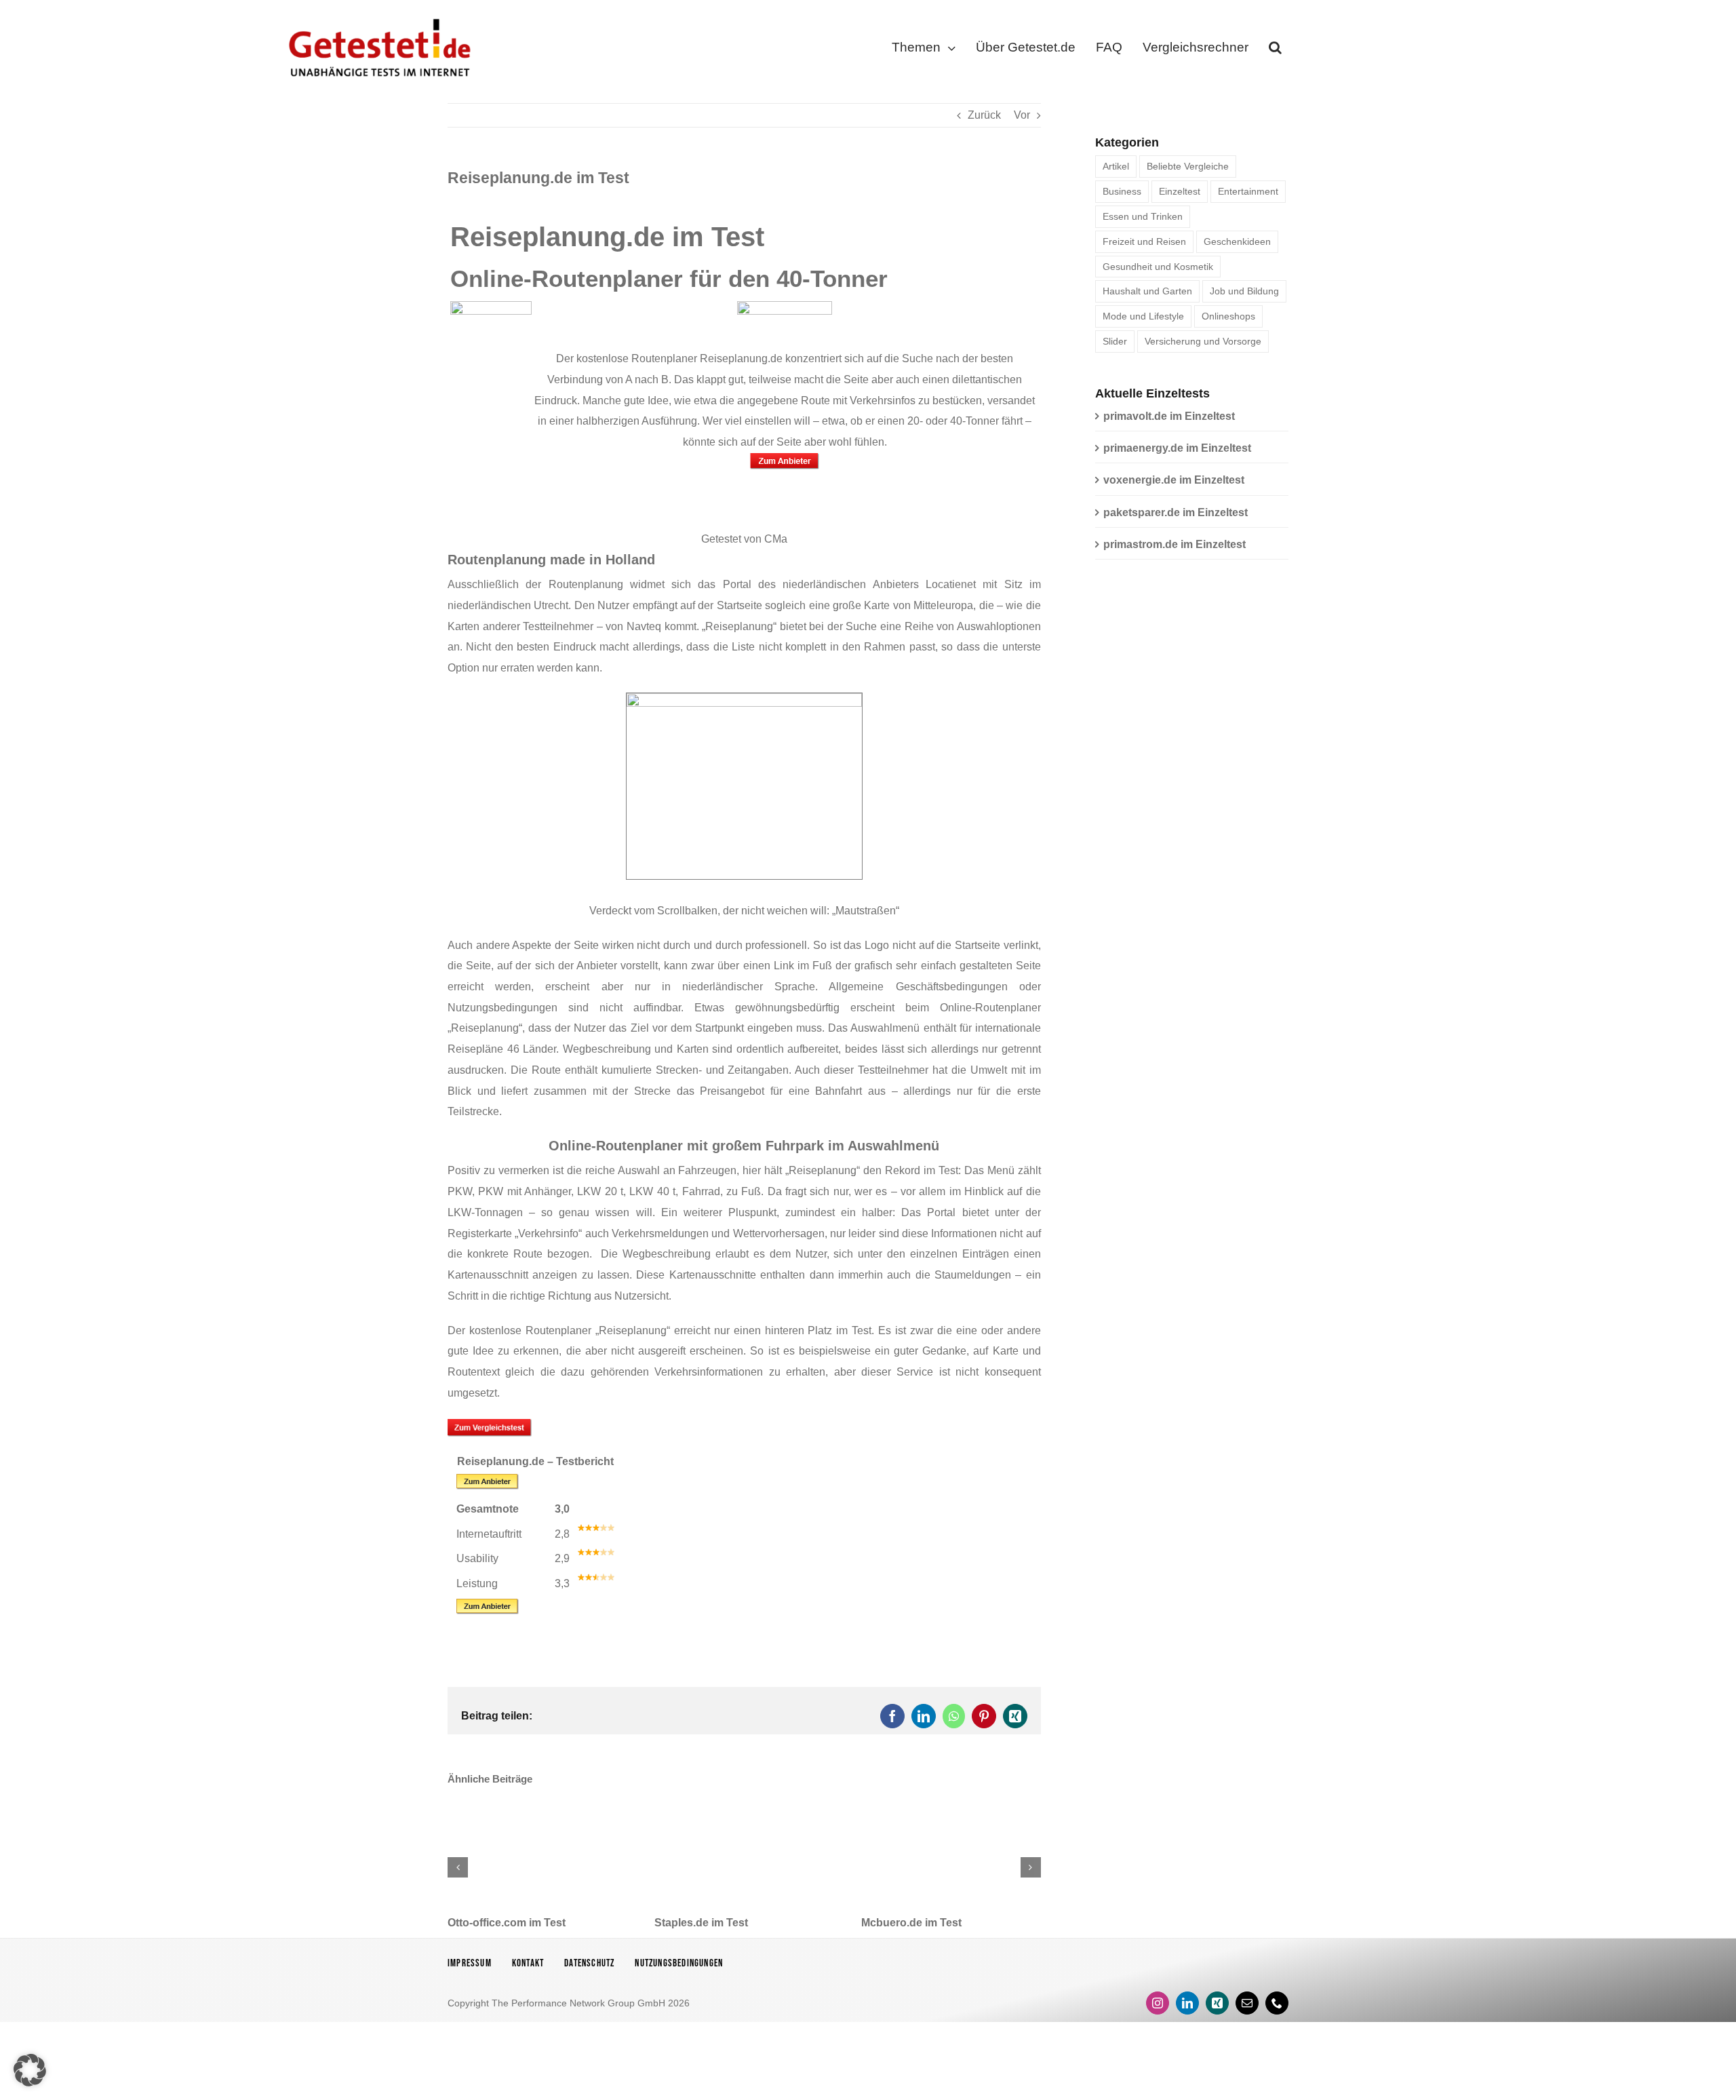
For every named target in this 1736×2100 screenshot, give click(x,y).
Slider (1115, 341)
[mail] (1247, 2003)
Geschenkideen (1237, 241)
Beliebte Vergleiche (1188, 166)
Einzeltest (1180, 191)
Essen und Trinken (1143, 216)
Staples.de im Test (701, 1923)
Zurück (984, 115)
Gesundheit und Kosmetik (1158, 267)
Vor (1022, 115)
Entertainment (1248, 191)
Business (1122, 191)
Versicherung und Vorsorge (1203, 341)
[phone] (1277, 2003)
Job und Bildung (1244, 291)
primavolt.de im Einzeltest (1169, 416)
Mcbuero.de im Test (911, 1923)
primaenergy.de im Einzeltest (1177, 448)
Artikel (1116, 166)
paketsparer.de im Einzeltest (1176, 512)
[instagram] (1158, 2003)
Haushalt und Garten (1147, 291)
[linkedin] (1187, 2003)
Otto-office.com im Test (507, 1923)
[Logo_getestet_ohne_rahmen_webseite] (377, 15)
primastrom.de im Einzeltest (1175, 544)
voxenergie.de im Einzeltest (1174, 480)
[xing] (1217, 2003)
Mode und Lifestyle (1143, 316)
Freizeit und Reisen (1144, 241)
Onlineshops (1228, 316)
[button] (1275, 50)
